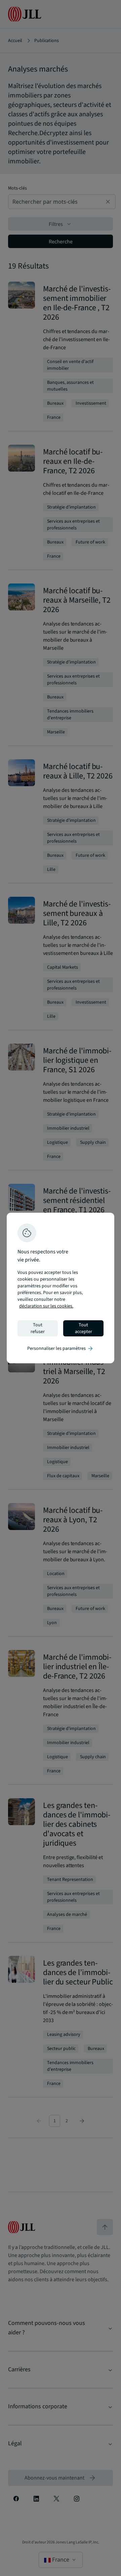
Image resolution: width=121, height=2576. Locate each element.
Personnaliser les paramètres (61, 1349)
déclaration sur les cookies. (46, 1306)
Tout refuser (38, 1328)
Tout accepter (84, 1328)
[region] (61, 1288)
